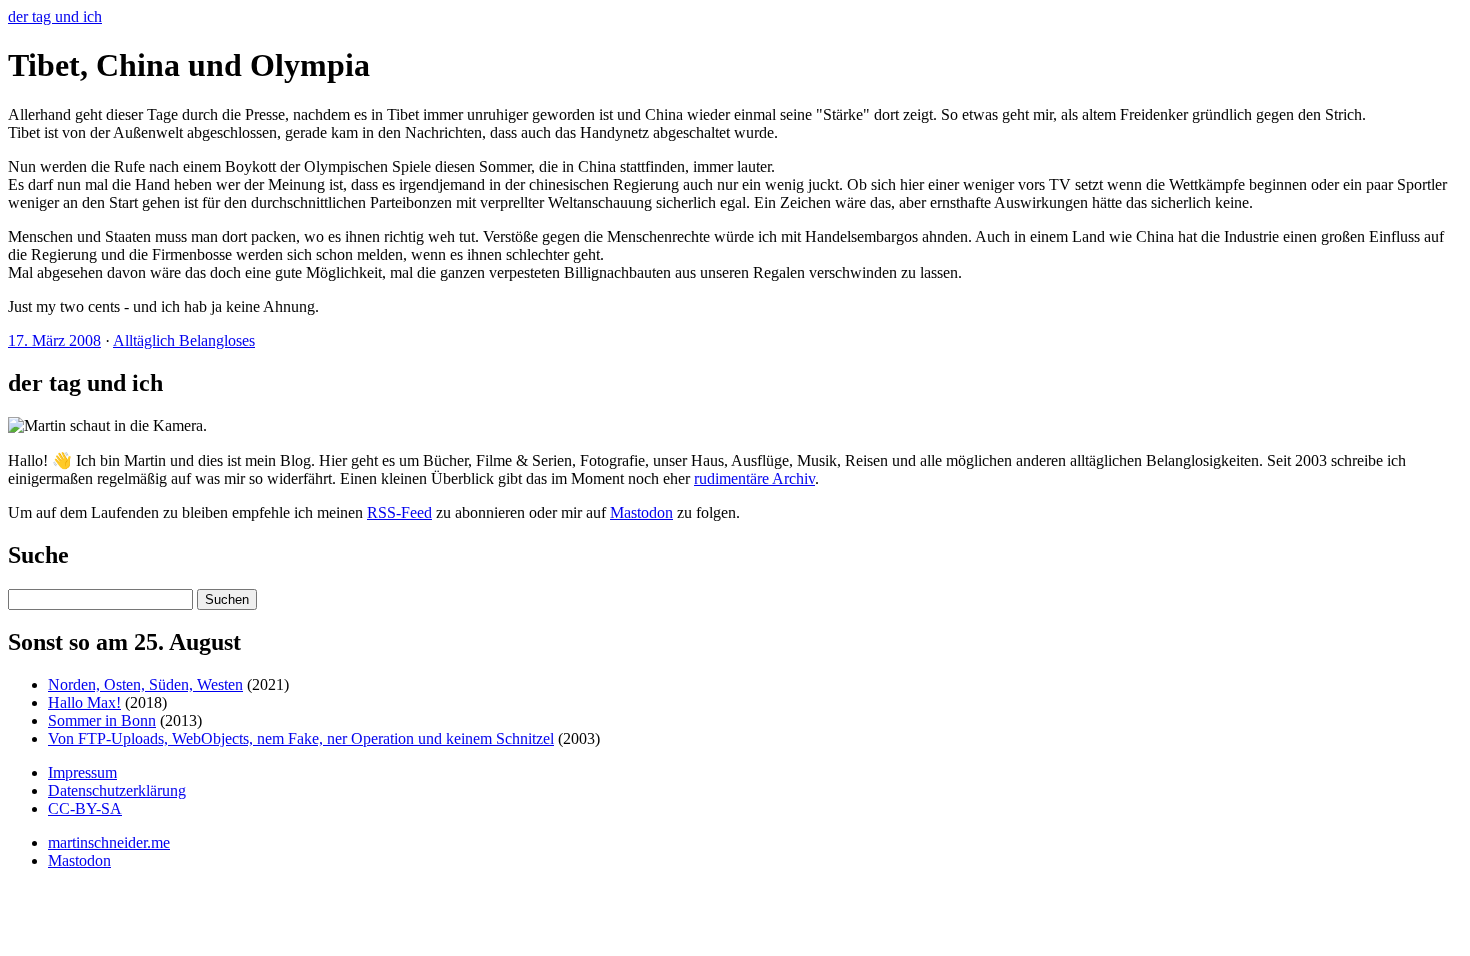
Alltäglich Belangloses (184, 340)
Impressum (82, 772)
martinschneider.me (109, 842)
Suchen (227, 599)
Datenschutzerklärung (117, 790)
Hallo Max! (84, 702)
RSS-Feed (399, 512)
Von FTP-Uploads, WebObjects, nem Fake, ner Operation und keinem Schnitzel (301, 738)
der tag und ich (55, 16)
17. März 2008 (54, 340)
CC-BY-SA (85, 808)
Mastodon (641, 512)
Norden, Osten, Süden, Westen (145, 684)
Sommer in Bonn (102, 720)
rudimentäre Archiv (754, 478)
